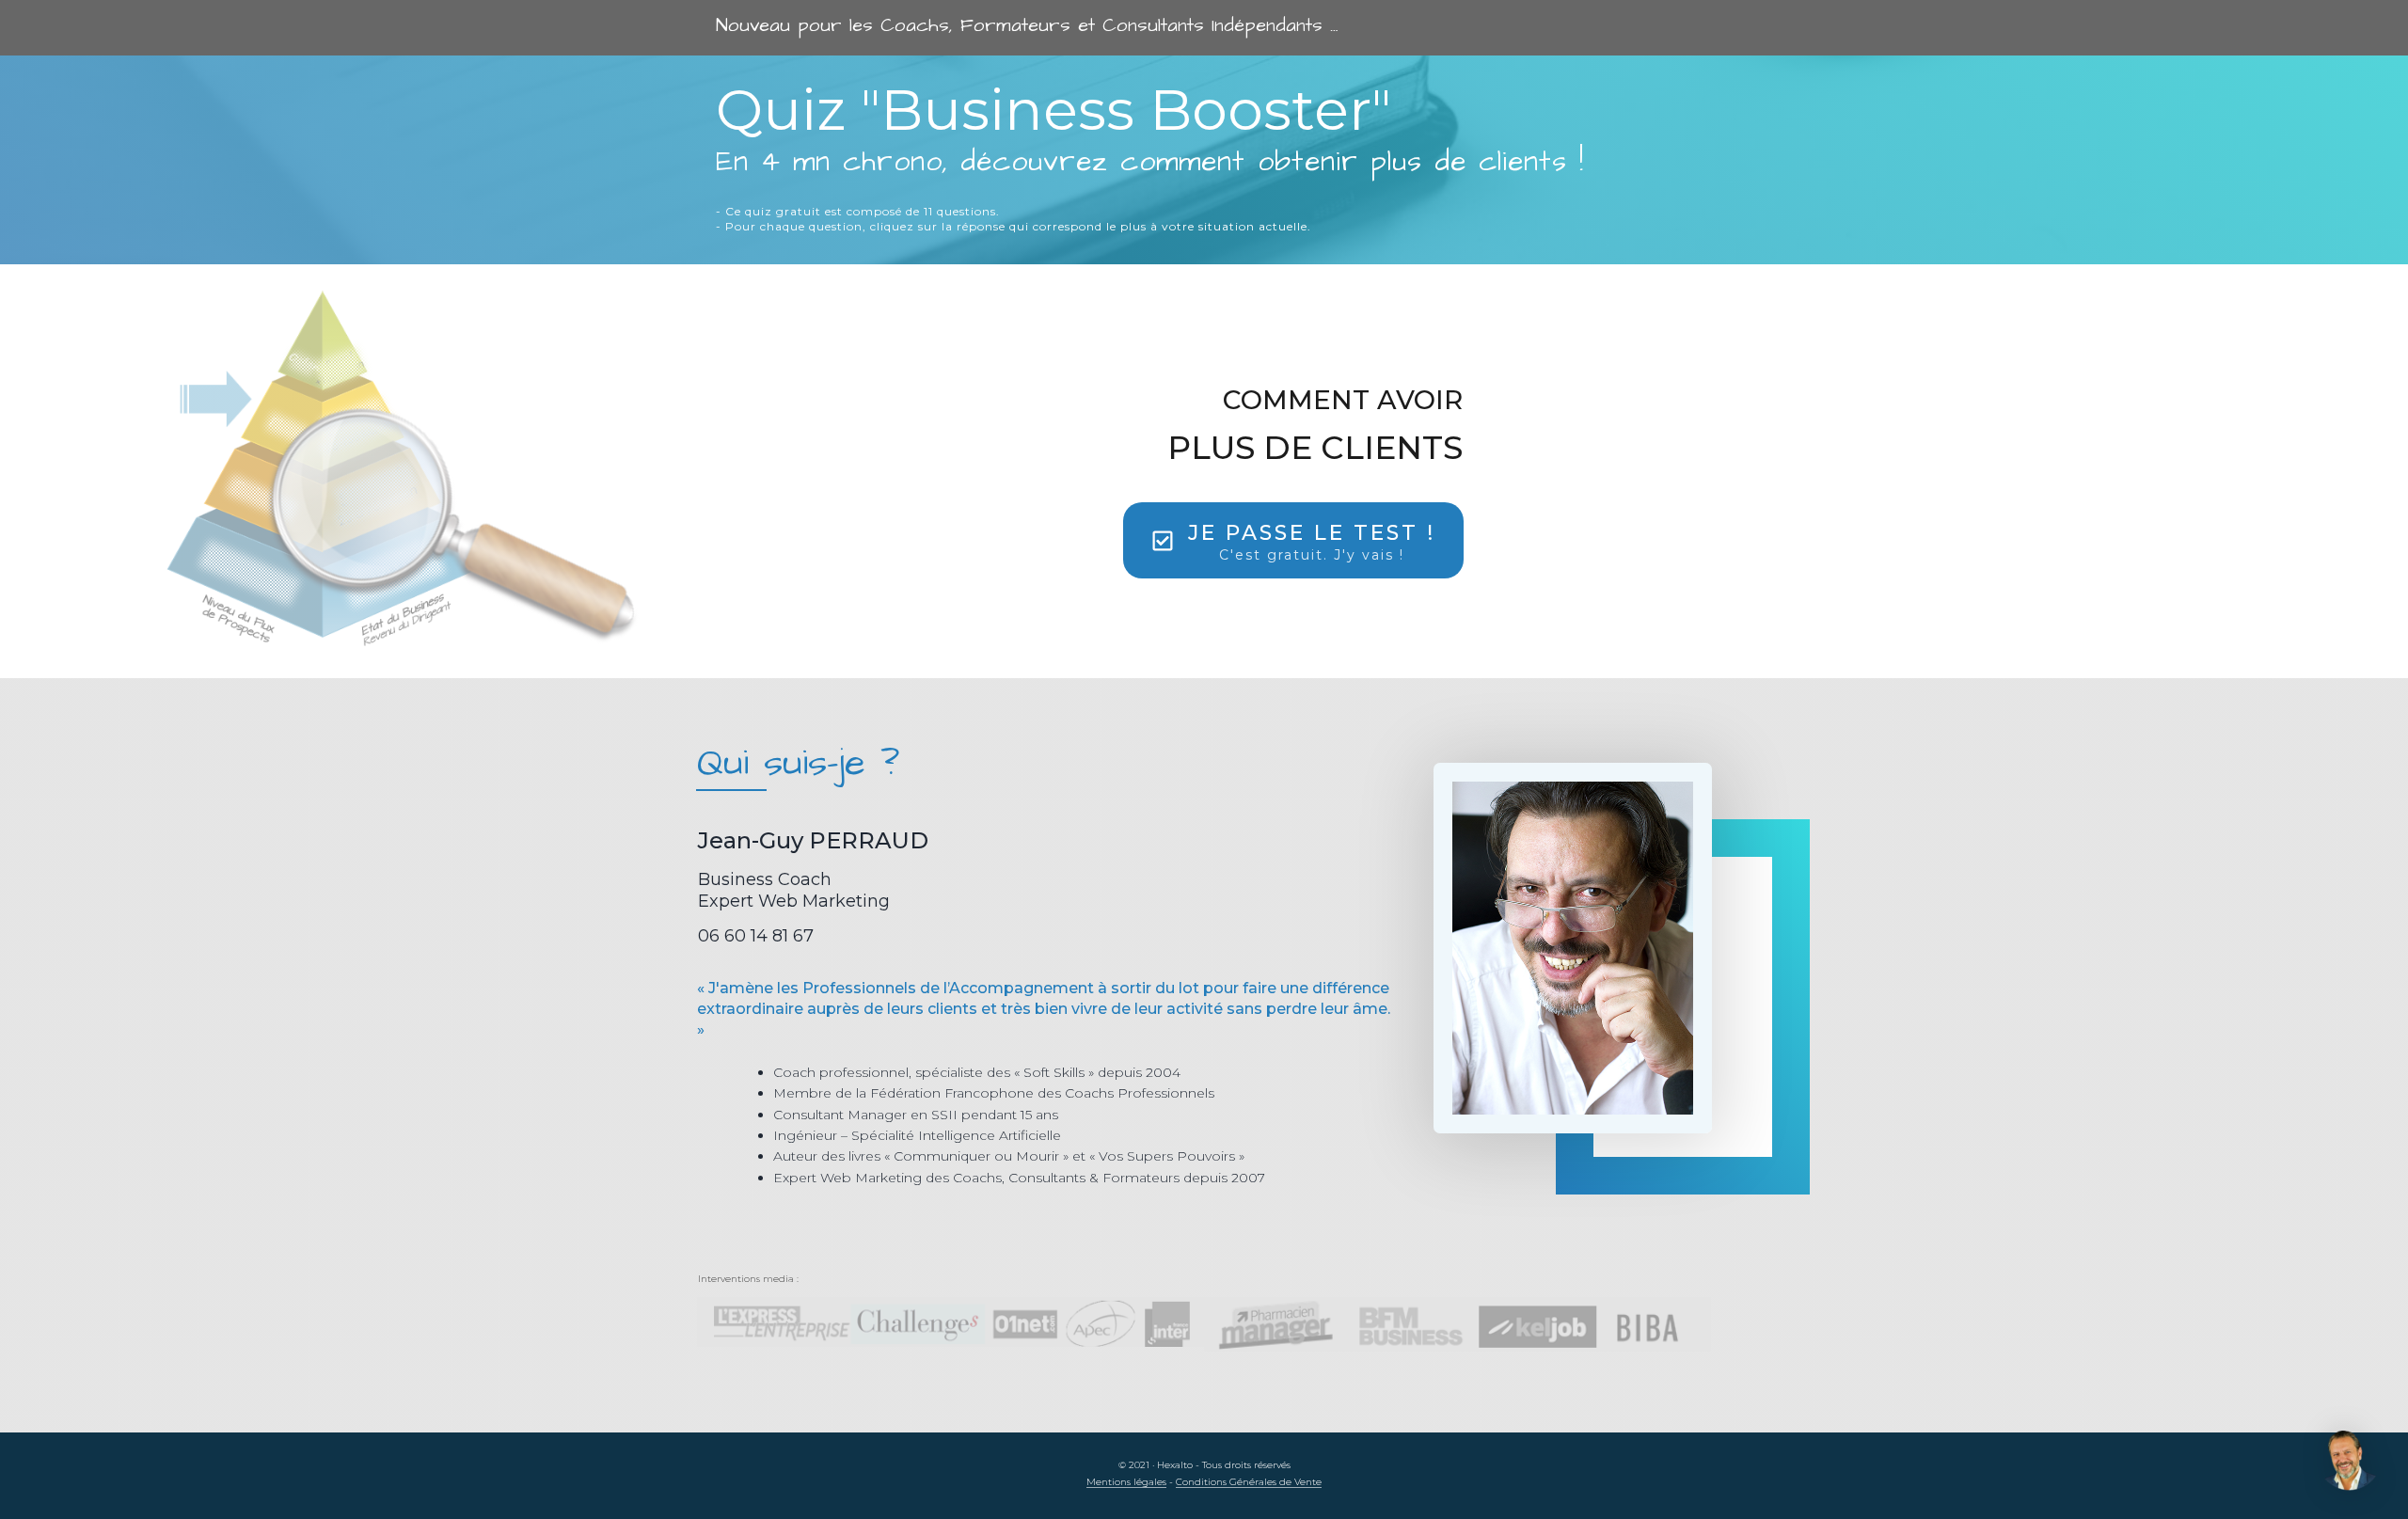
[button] (2350, 1461)
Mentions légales (1126, 1482)
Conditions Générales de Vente (1249, 1482)
